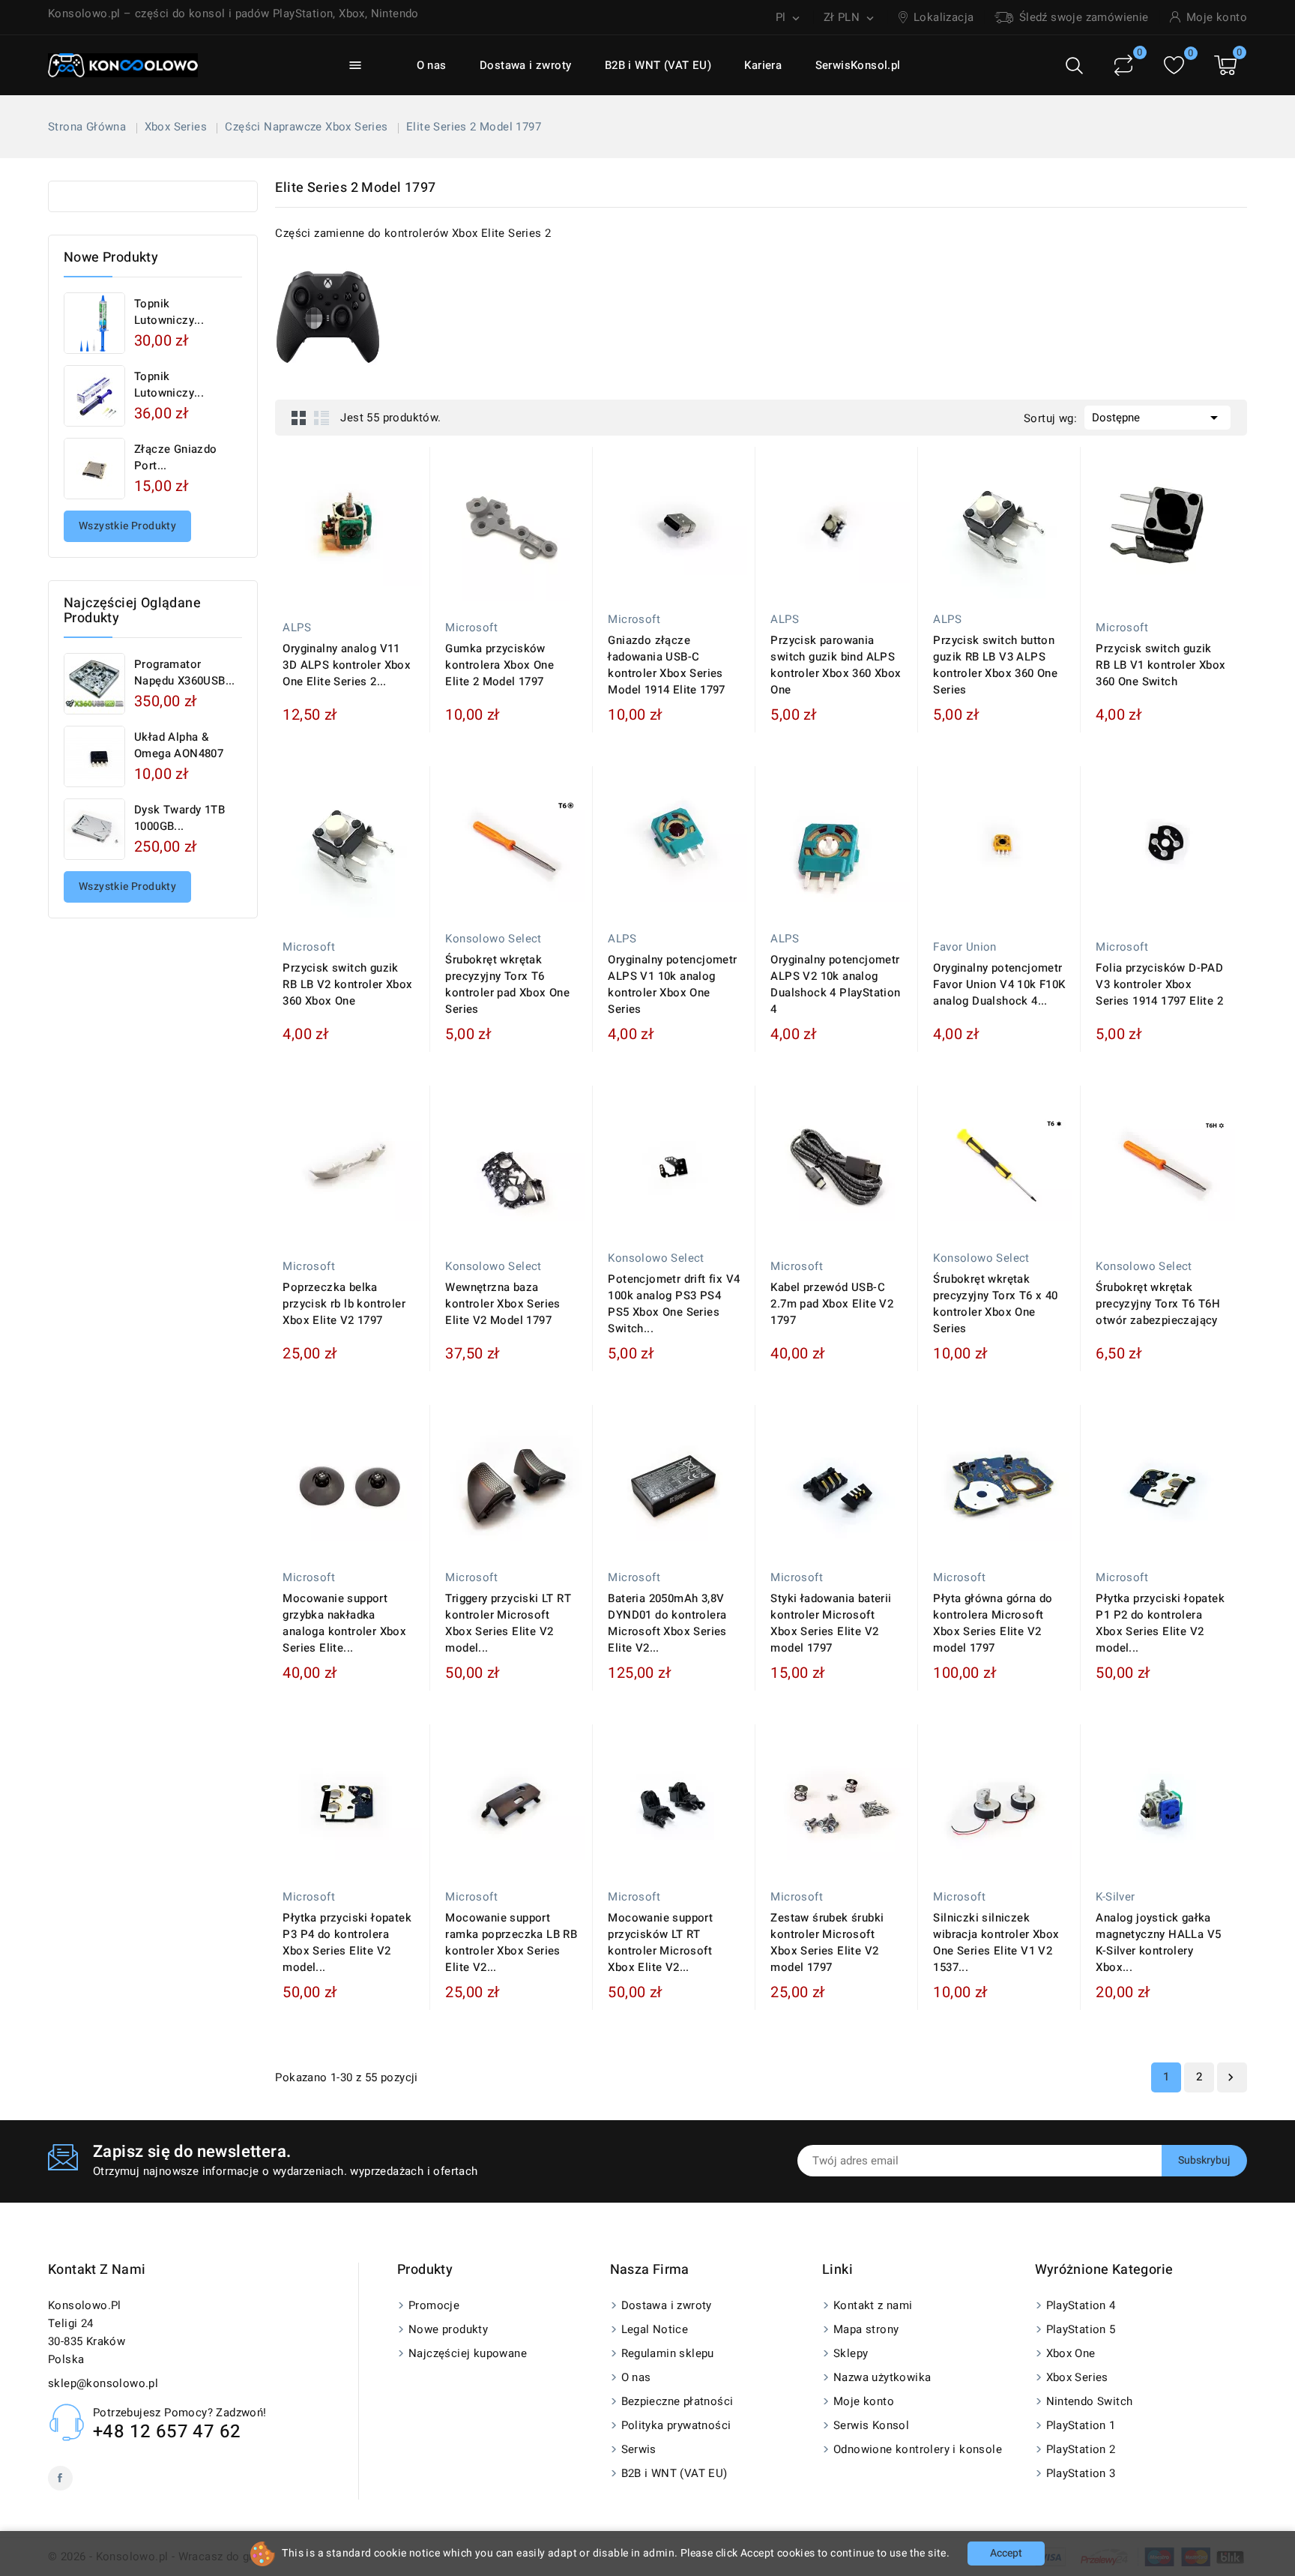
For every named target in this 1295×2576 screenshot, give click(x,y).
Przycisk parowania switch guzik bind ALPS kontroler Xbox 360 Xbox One (836, 665)
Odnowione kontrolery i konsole (918, 2449)
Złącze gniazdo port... (176, 457)
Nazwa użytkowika (882, 2377)
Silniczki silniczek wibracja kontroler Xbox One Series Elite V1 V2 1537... (996, 1942)
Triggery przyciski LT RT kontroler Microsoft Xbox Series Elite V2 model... (508, 1623)
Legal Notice (655, 2329)
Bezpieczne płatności (677, 2401)
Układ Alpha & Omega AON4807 (179, 745)
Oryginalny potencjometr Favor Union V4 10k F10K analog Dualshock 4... (999, 984)
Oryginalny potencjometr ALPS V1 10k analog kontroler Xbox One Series (672, 984)
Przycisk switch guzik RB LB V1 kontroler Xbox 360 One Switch (1160, 665)
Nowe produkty (448, 2329)
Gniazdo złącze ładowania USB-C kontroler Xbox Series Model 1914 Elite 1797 (666, 665)
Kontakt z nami (97, 2270)
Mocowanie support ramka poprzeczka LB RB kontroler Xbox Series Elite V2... (511, 1942)
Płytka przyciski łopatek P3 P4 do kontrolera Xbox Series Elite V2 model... (347, 1942)
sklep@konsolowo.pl (103, 2383)
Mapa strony (866, 2329)
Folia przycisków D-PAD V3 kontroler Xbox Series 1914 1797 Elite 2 (1159, 984)
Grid (299, 418)
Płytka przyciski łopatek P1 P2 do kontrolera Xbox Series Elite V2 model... (1160, 1623)
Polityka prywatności (676, 2425)
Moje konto (864, 2401)
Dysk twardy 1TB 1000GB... (179, 818)
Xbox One (1071, 2353)
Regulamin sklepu (668, 2353)
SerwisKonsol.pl (858, 65)
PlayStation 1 (1081, 2425)
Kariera (763, 65)
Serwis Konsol (871, 2425)
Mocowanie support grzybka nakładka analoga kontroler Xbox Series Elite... (344, 1623)
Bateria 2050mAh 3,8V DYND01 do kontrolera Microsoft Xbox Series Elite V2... (667, 1623)
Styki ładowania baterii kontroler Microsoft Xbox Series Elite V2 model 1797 (831, 1623)
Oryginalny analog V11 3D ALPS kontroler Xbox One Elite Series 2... (347, 665)
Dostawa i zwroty (525, 65)
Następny (1231, 2077)
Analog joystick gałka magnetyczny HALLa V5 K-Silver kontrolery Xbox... (1158, 1942)
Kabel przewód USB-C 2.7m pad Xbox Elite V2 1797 (832, 1304)
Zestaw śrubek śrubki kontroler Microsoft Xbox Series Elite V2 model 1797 (827, 1942)
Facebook (60, 2478)
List (322, 418)
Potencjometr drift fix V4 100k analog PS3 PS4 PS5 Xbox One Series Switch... (674, 1304)
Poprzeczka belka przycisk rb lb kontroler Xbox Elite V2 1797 (344, 1304)
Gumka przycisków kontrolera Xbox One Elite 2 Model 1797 (499, 665)
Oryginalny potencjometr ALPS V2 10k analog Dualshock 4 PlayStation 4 (835, 984)
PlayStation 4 (1081, 2305)
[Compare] (1123, 65)
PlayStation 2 (1081, 2449)
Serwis (639, 2449)
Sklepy (851, 2353)
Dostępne (1157, 418)
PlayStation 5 (1081, 2329)
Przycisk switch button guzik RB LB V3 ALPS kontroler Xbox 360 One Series (995, 665)
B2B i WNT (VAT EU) (658, 65)
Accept (1006, 2553)
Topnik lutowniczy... (169, 312)
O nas (432, 65)
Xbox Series (1077, 2377)
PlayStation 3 (1081, 2473)
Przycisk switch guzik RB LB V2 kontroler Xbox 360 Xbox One (347, 984)
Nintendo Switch (1090, 2401)
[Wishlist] (1174, 66)
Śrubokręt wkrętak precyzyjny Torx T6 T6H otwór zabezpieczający (1158, 1304)
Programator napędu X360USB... (185, 672)
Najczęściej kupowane (468, 2353)
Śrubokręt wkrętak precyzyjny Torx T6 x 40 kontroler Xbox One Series (995, 1304)
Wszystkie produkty (127, 526)
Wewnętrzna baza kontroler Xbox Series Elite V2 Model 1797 (502, 1304)
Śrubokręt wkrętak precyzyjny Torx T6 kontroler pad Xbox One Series (507, 984)
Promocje (434, 2305)
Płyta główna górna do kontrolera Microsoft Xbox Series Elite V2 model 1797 (993, 1623)
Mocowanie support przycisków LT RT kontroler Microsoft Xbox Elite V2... (660, 1942)
